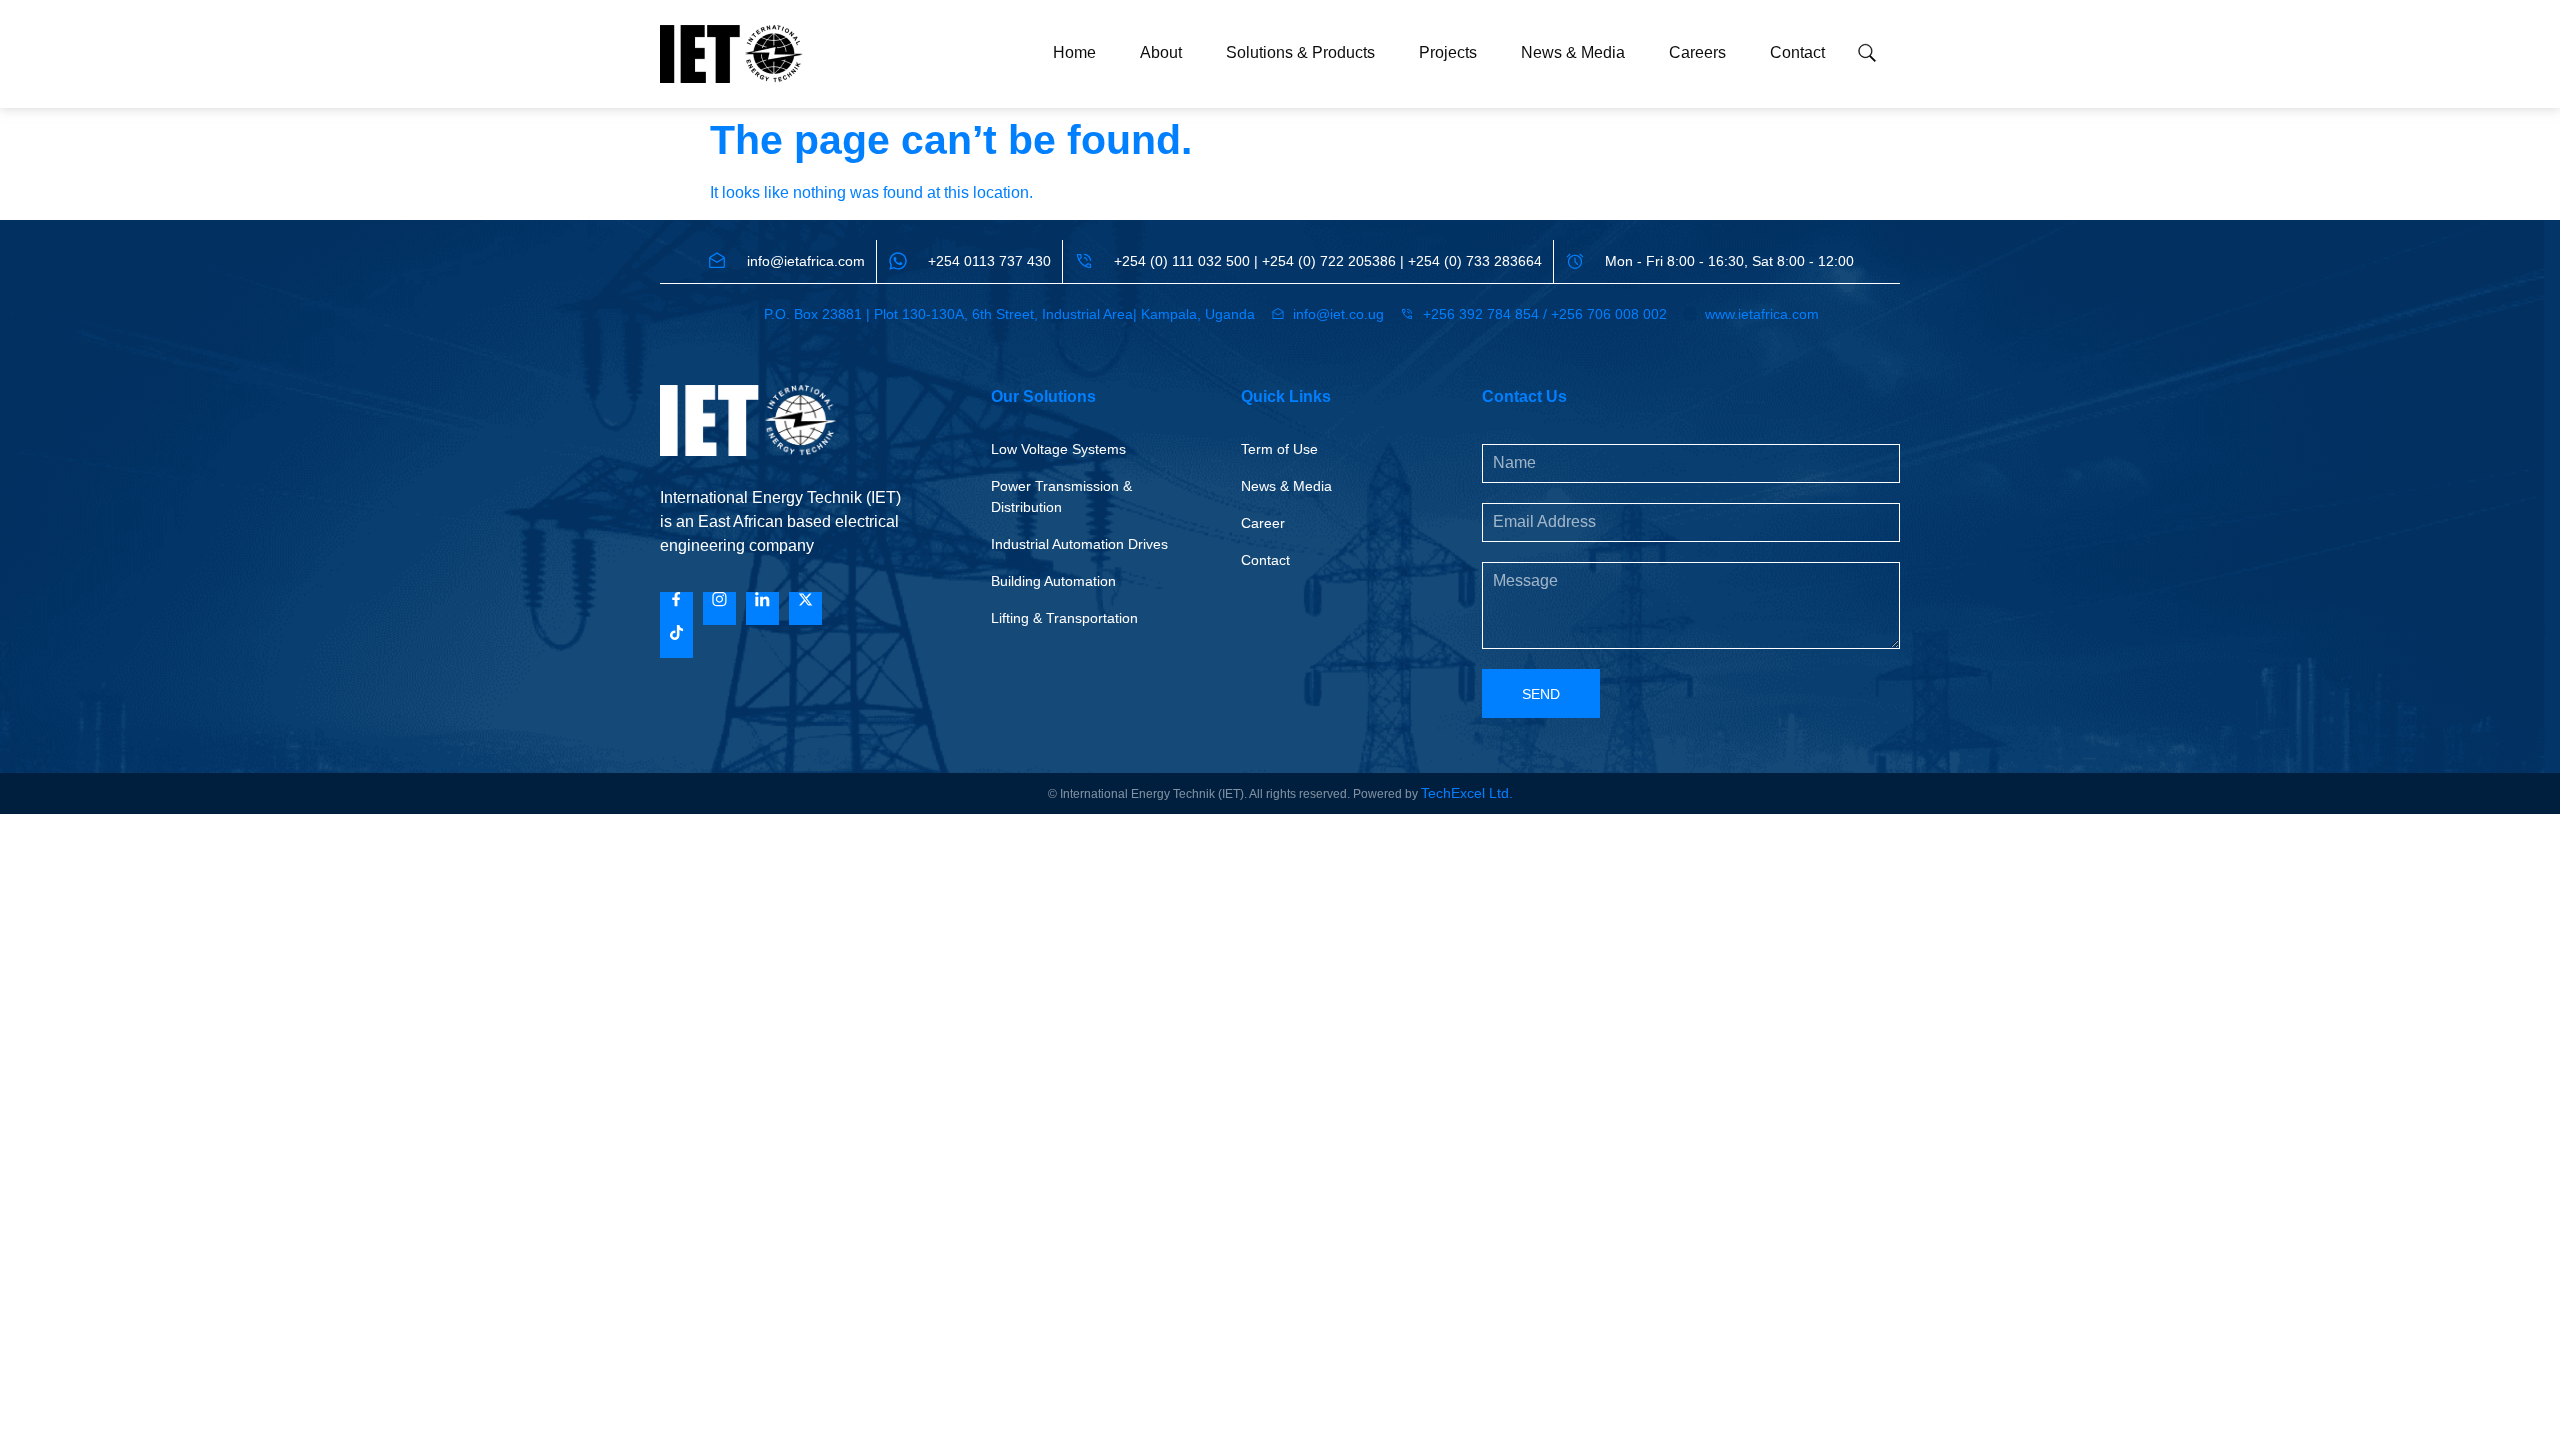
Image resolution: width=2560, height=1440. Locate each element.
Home (1074, 52)
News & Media (1573, 52)
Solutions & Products (1300, 52)
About (1161, 52)
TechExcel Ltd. (1467, 793)
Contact (1797, 52)
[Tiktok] (676, 641)
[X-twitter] (805, 608)
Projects (1448, 52)
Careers (1697, 52)
